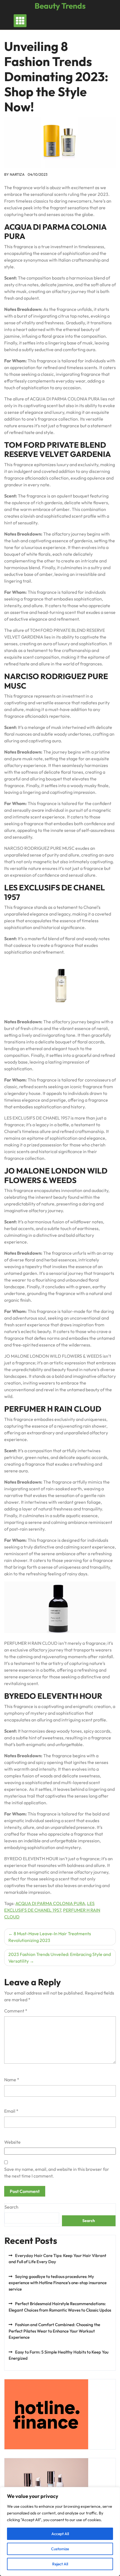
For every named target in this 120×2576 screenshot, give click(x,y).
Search (11, 2207)
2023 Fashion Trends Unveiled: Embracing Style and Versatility (60, 1958)
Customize (60, 2549)
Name (12, 2080)
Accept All (60, 2534)
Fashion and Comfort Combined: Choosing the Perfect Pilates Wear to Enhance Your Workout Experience (54, 2331)
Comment (16, 2011)
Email (11, 2111)
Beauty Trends (60, 6)
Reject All (60, 2564)
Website (12, 2142)
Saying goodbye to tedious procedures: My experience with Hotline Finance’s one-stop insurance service (58, 2283)
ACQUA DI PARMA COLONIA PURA (50, 1903)
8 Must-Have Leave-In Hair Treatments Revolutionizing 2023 (50, 1937)
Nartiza (17, 174)
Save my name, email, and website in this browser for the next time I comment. (57, 2173)
